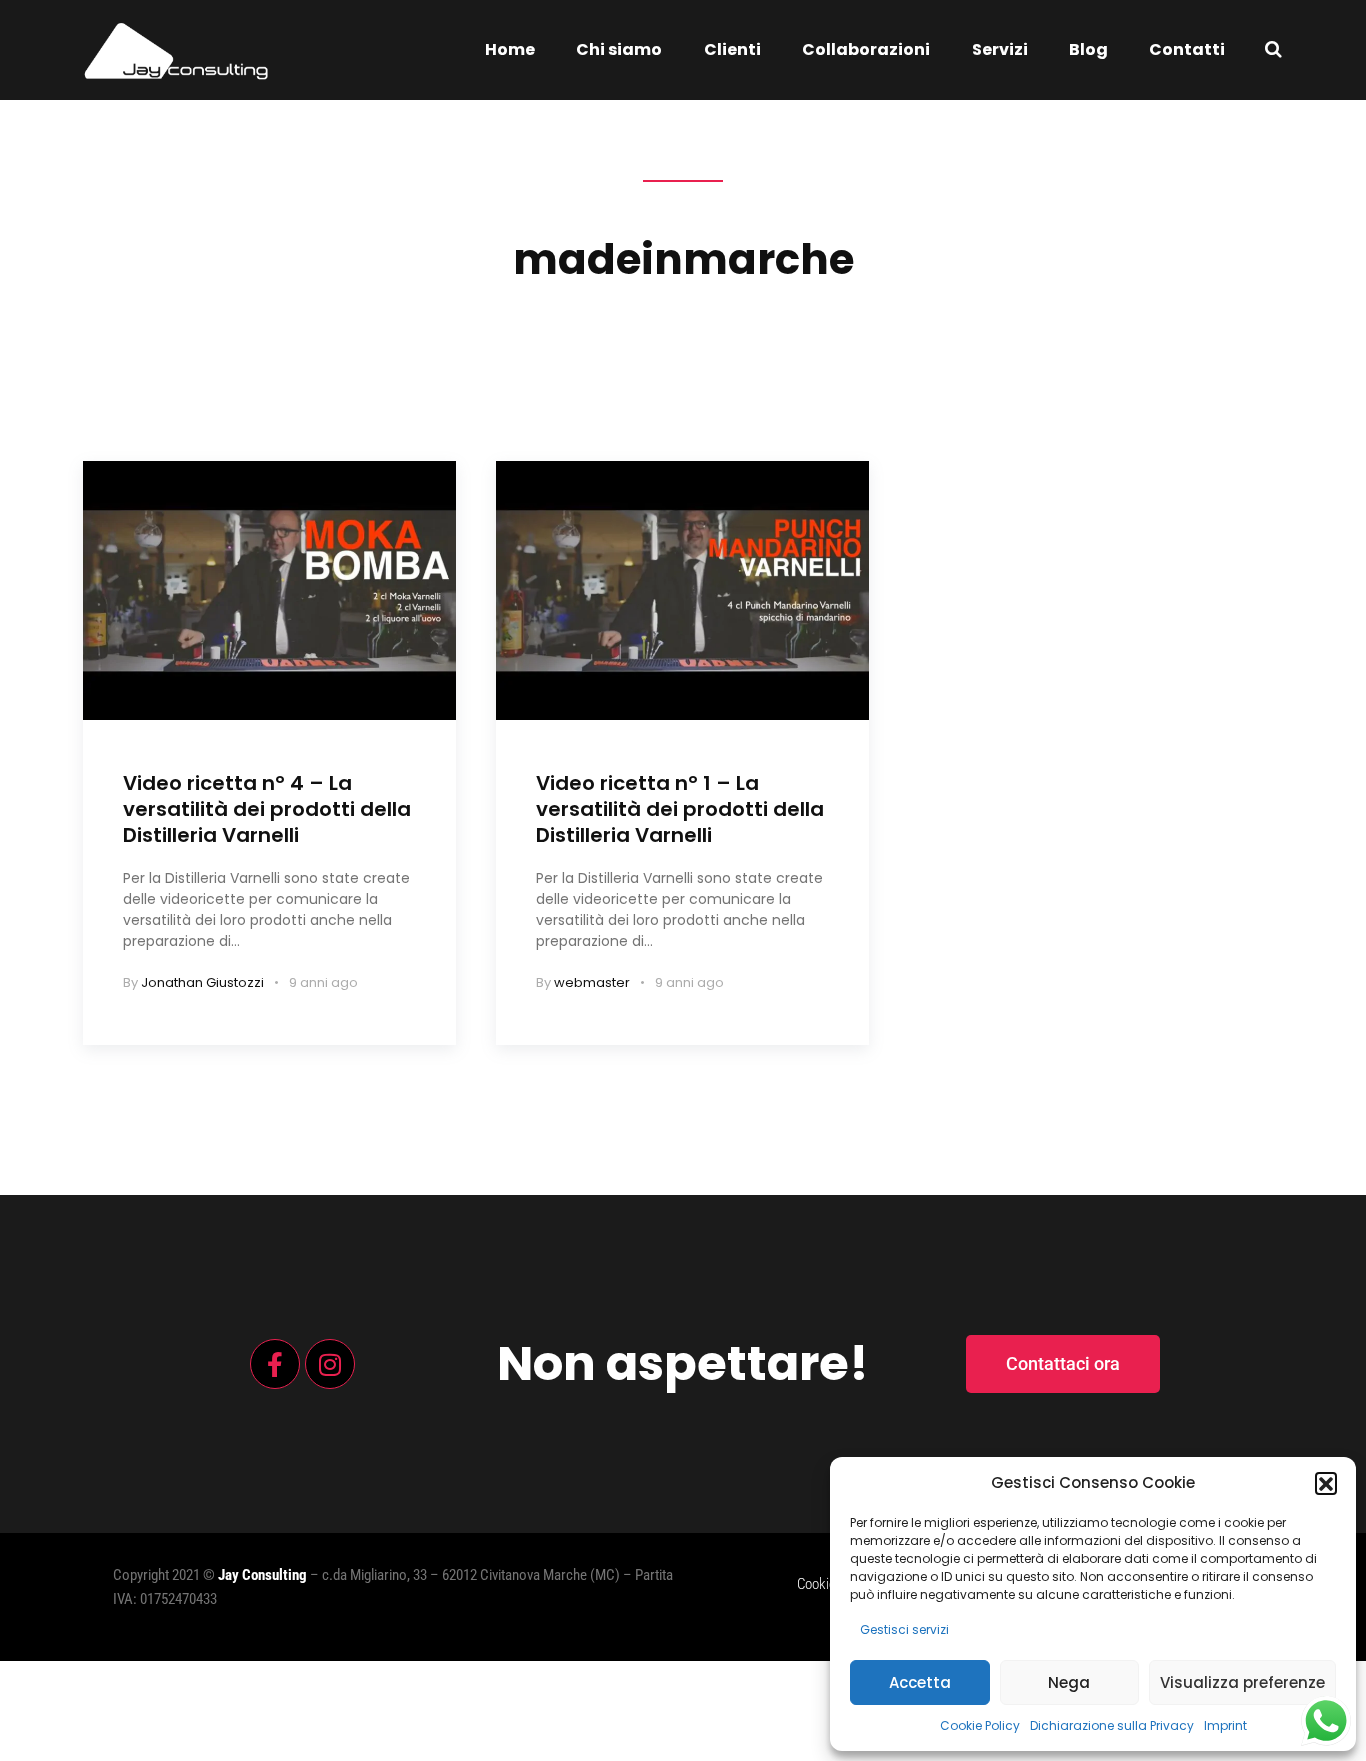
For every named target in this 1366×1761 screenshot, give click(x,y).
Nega (1069, 1682)
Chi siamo (619, 49)
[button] (1326, 1483)
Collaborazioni (866, 49)
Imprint (1225, 1725)
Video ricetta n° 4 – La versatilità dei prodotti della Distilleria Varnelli (267, 809)
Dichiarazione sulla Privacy (1112, 1725)
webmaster (592, 982)
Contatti (1187, 49)
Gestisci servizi (904, 1629)
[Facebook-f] (275, 1364)
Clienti (732, 49)
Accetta (920, 1682)
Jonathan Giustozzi (202, 982)
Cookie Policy (980, 1725)
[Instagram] (330, 1364)
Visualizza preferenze (1242, 1682)
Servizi (1000, 49)
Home (510, 49)
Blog (1088, 49)
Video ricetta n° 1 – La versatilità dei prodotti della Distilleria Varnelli (680, 809)
